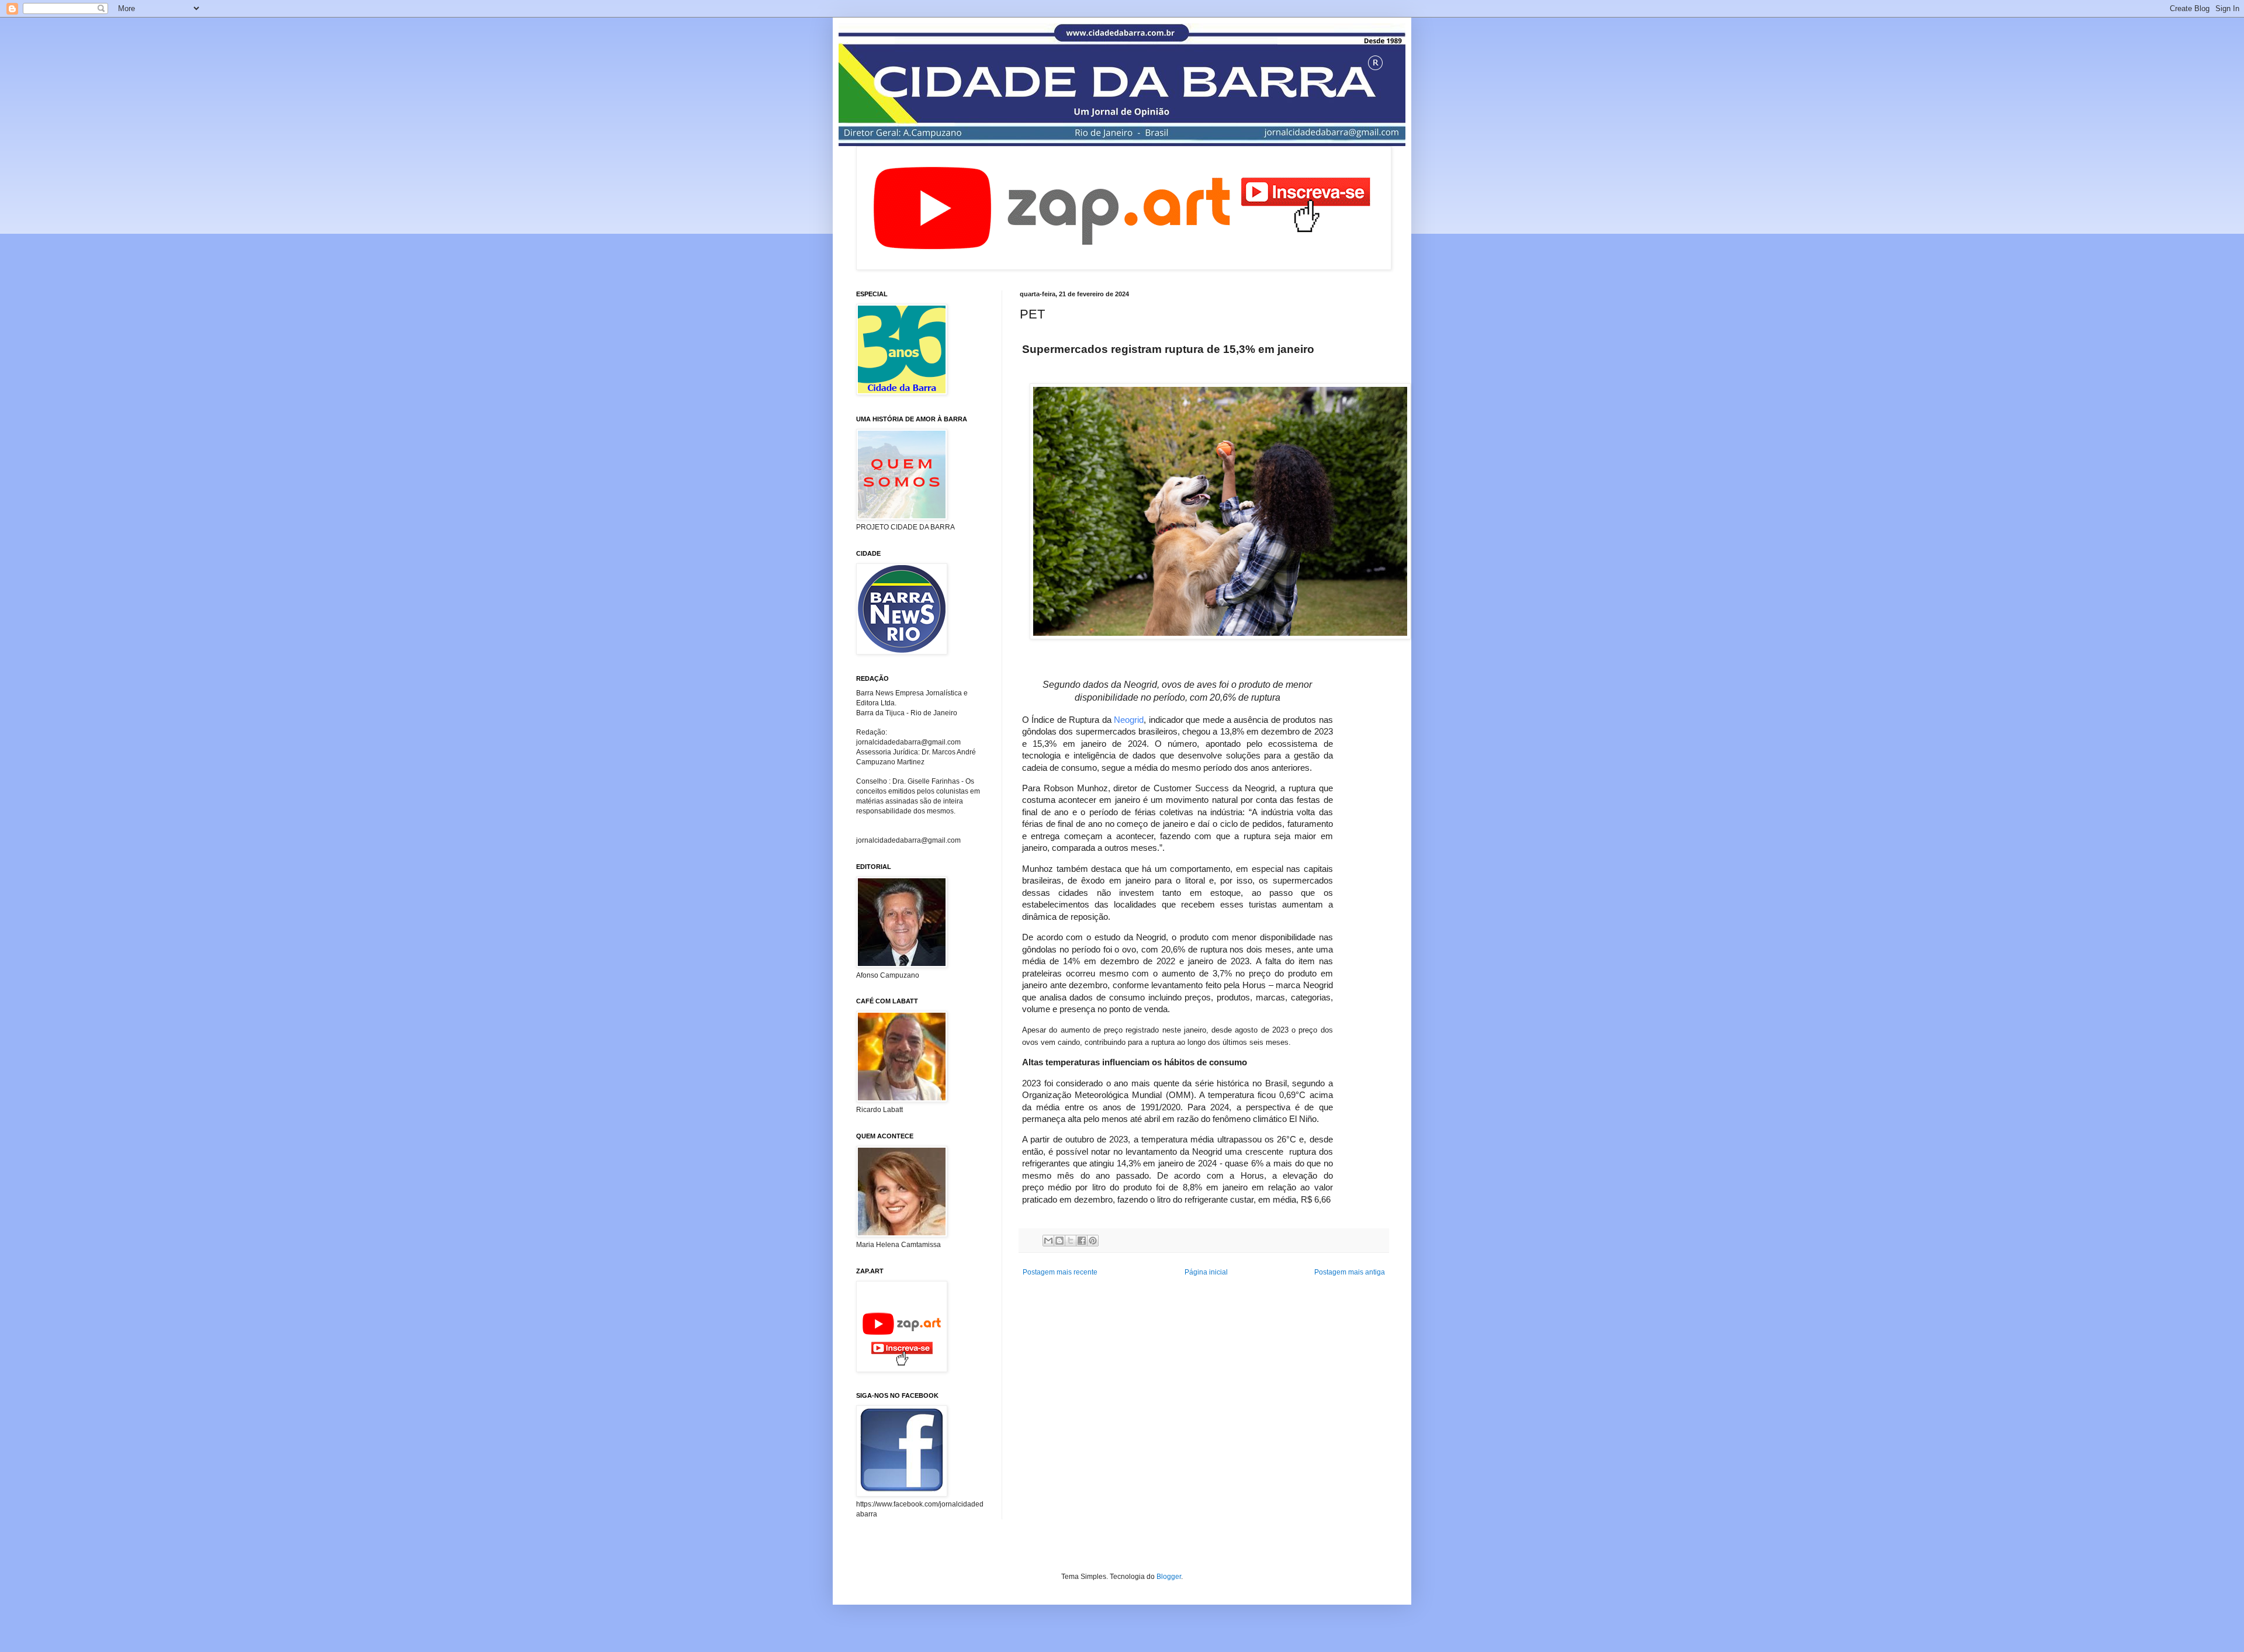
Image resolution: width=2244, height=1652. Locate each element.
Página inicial (1206, 1272)
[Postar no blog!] (1059, 1241)
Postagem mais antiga (1350, 1272)
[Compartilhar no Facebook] (1082, 1241)
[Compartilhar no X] (1071, 1241)
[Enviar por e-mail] (1048, 1241)
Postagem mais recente (1060, 1272)
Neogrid (1129, 720)
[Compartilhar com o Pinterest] (1093, 1241)
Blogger (1169, 1577)
